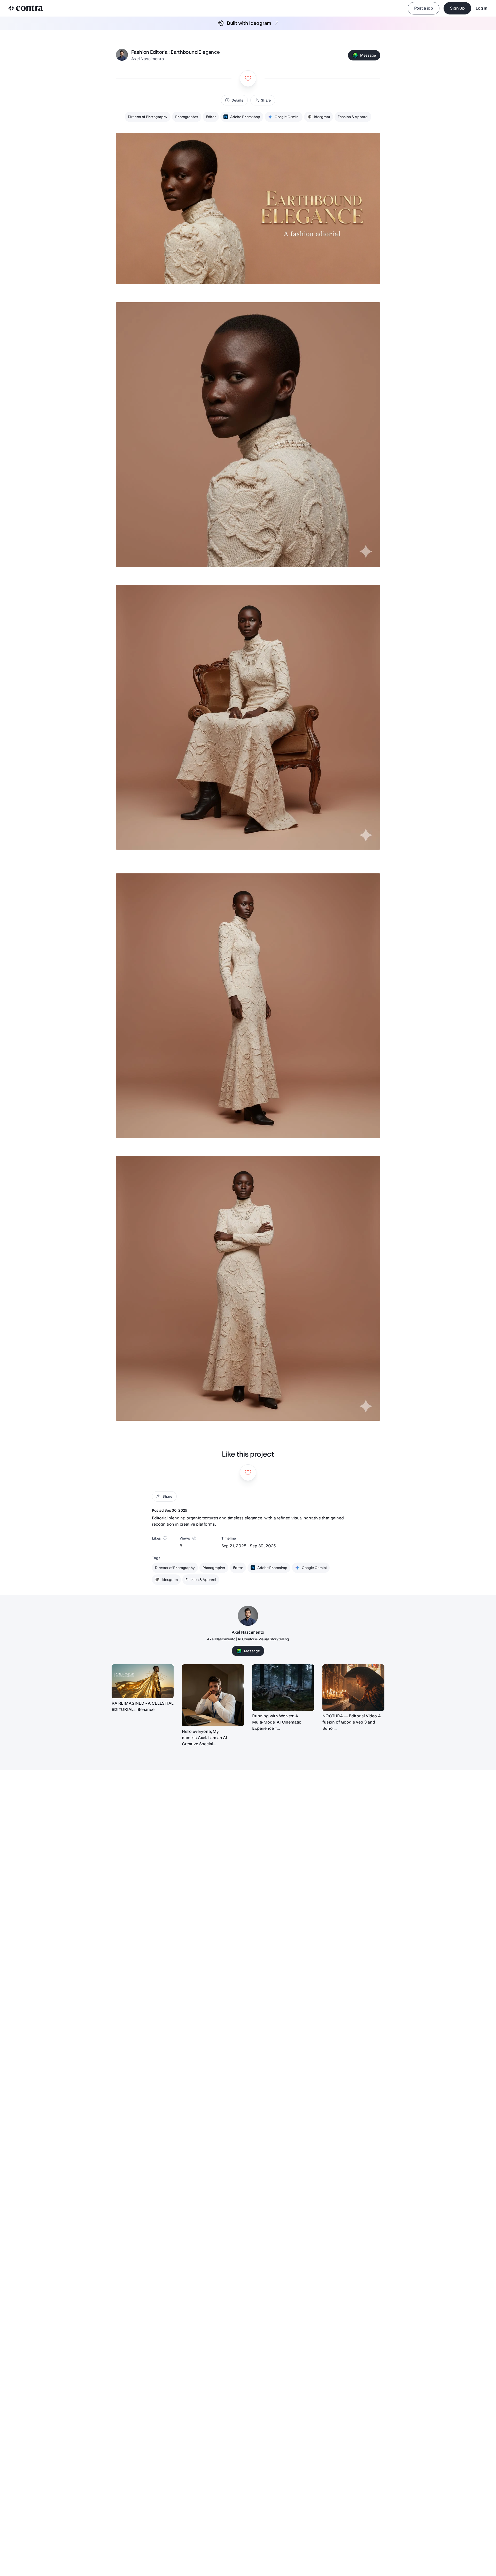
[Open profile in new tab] (122, 55)
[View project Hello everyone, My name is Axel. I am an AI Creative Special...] (213, 1695)
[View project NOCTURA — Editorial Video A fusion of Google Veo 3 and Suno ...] (353, 1688)
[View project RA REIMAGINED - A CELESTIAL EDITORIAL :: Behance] (143, 1681)
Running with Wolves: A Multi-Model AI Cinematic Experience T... (277, 1722)
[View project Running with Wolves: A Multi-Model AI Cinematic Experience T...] (283, 1688)
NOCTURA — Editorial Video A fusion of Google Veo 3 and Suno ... (352, 1722)
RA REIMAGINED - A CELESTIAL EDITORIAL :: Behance (143, 1706)
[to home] (26, 8)
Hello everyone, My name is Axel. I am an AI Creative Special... (204, 1738)
